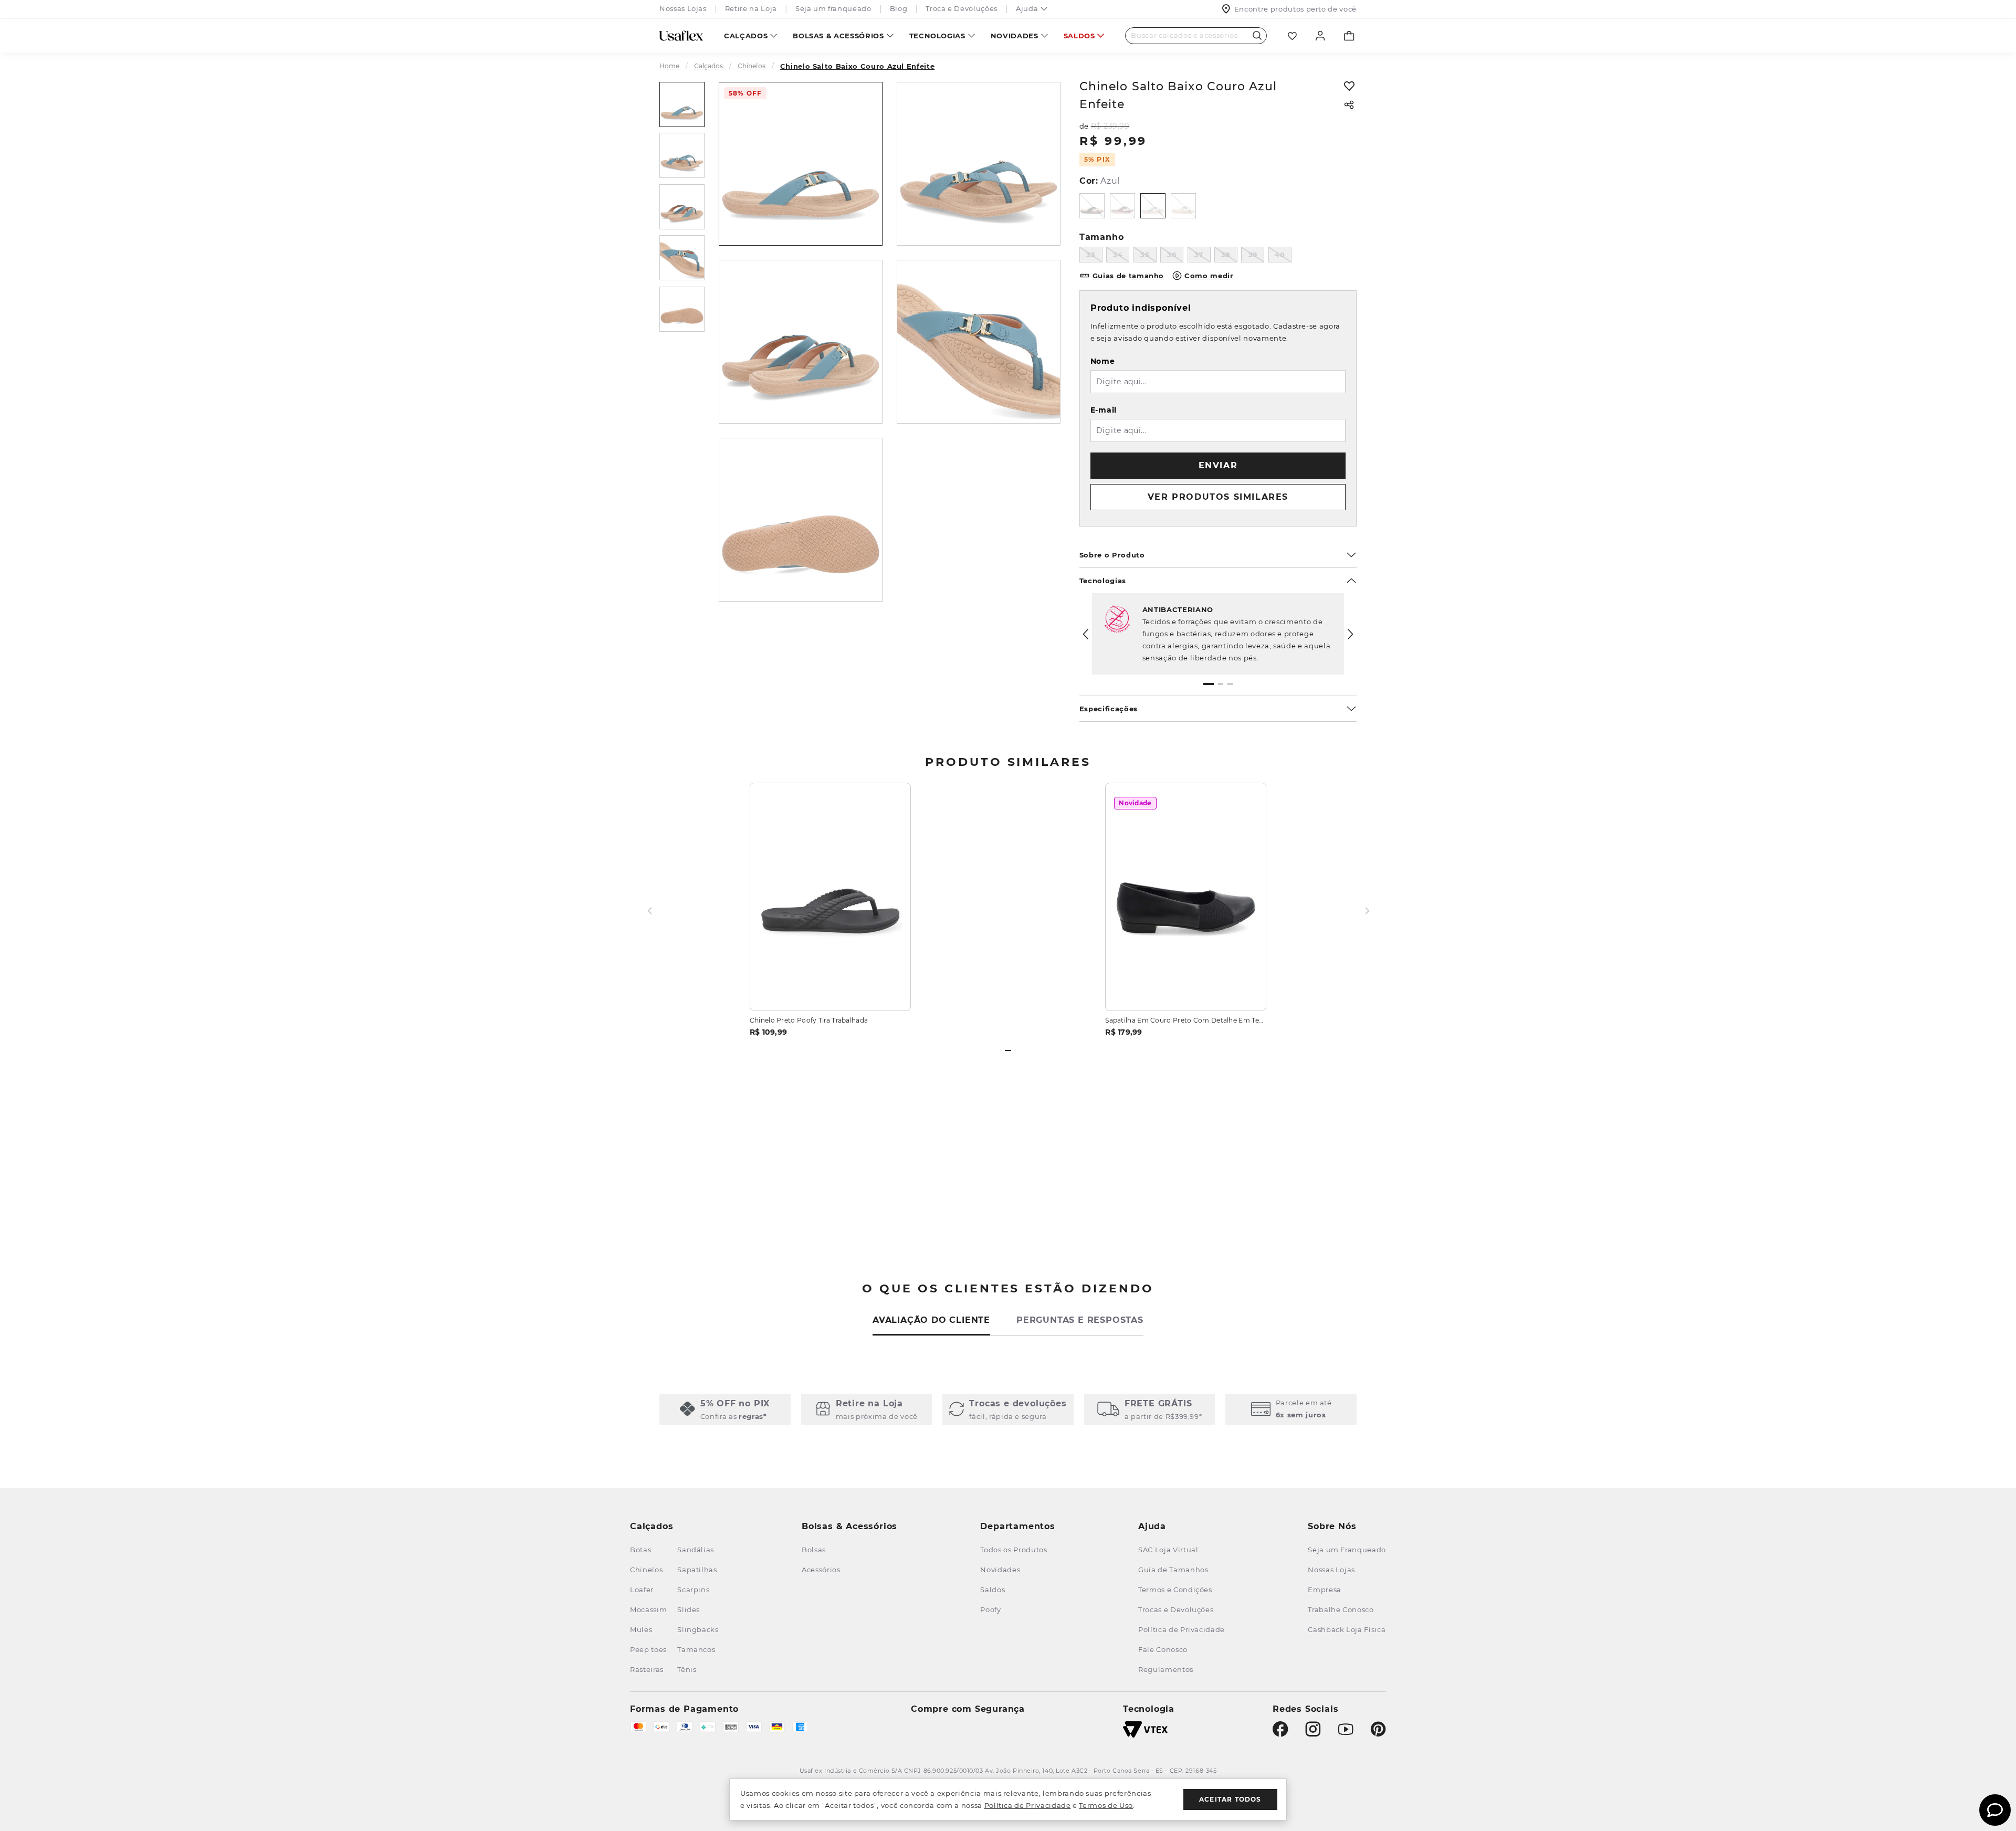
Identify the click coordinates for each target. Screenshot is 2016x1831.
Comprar (830, 990)
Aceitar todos (1230, 1799)
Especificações (1109, 709)
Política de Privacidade (1028, 1805)
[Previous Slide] (1086, 634)
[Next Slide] (1350, 634)
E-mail (1104, 410)
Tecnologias (937, 36)
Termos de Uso (1106, 1805)
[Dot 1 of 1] (1008, 1050)
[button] (1209, 684)
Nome (1103, 361)
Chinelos (751, 66)
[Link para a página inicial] (674, 66)
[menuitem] (750, 35)
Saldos (1079, 36)
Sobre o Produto (1112, 555)
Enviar (1218, 465)
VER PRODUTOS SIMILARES (1218, 497)
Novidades (1015, 36)
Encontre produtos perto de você (1295, 9)
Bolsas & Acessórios (838, 36)
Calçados (746, 36)
